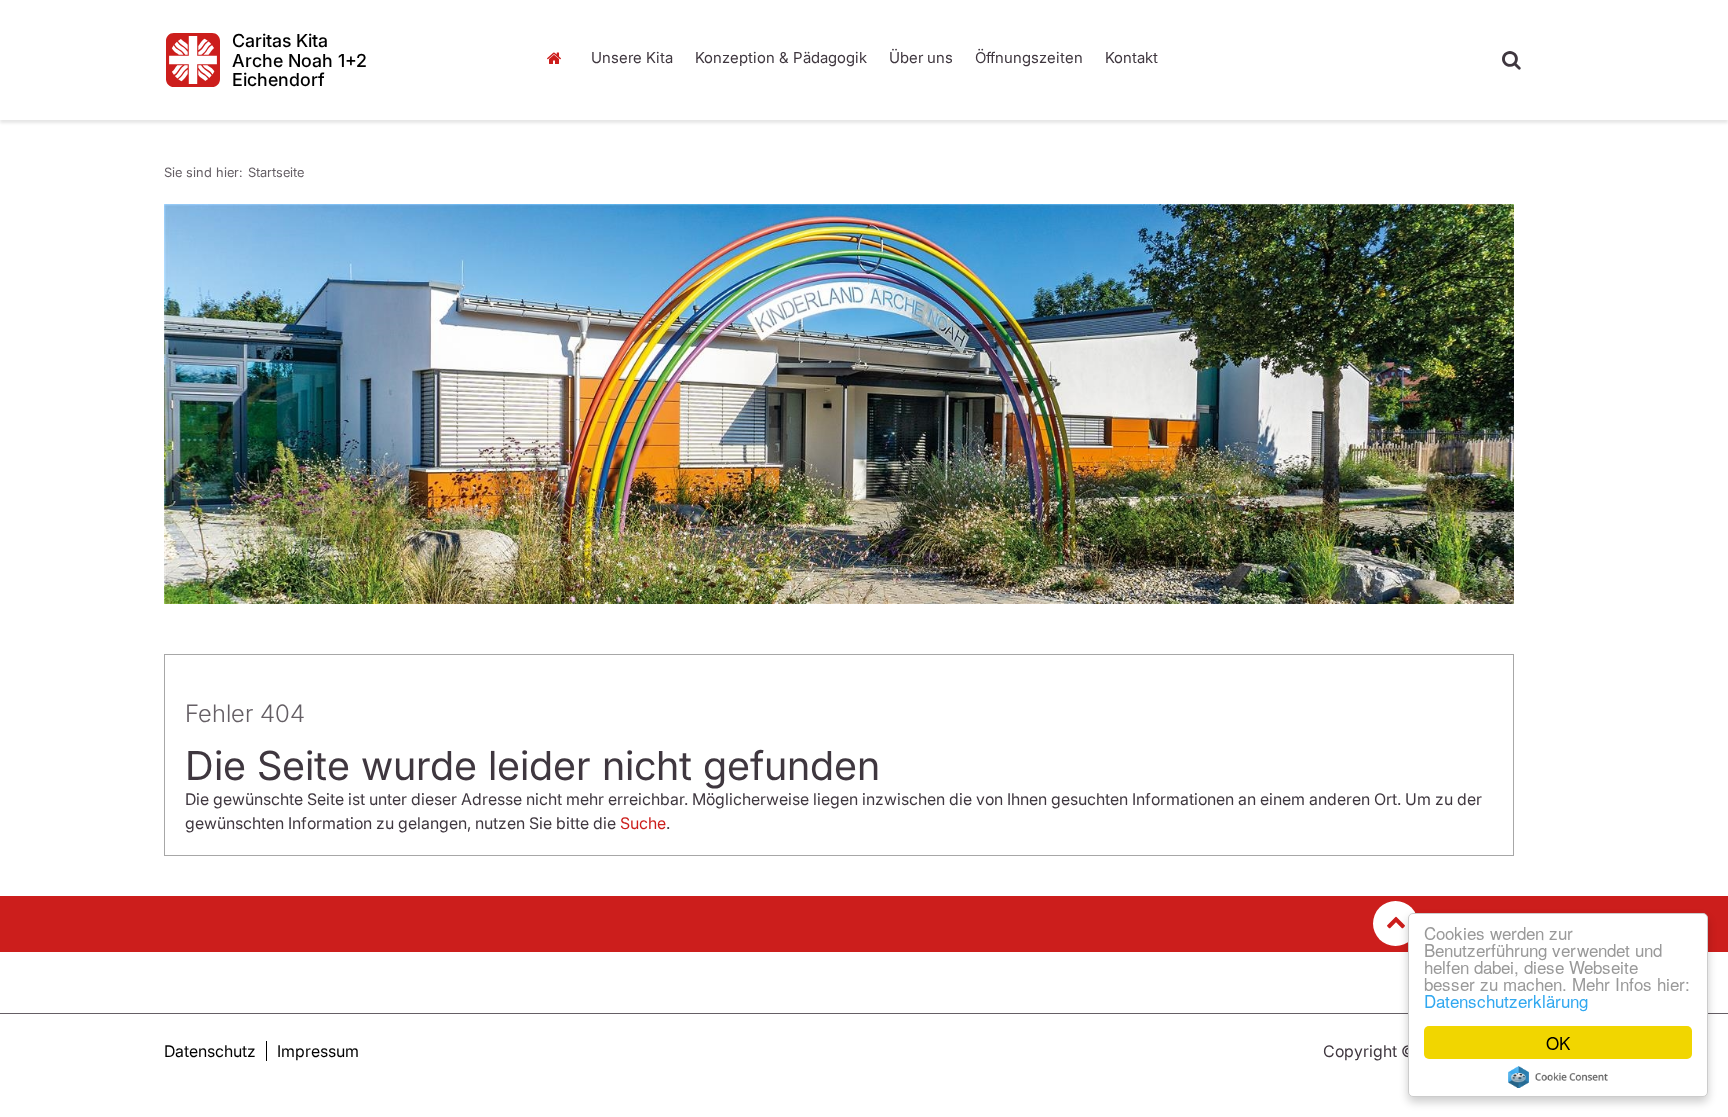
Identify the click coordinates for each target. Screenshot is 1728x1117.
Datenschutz (210, 1051)
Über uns (921, 57)
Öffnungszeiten (1029, 57)
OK (1558, 1042)
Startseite (559, 58)
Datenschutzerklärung (1506, 1000)
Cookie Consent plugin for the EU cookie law (1558, 1077)
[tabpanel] (839, 404)
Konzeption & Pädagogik (781, 57)
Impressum (318, 1051)
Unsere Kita (632, 57)
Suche (643, 823)
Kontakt (1131, 57)
